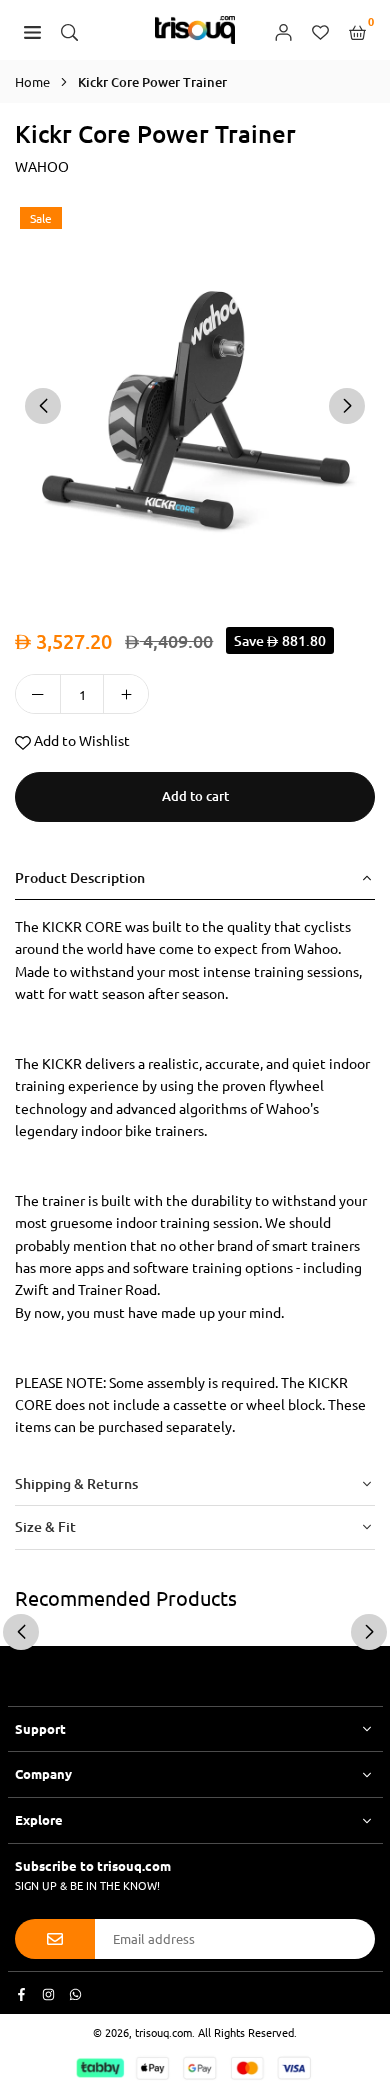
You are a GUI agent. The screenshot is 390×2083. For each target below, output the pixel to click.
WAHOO (42, 166)
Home (32, 81)
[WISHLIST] (320, 30)
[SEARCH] (69, 30)
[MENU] (32, 30)
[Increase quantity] (126, 694)
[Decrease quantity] (38, 694)
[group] (195, 404)
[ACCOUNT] (283, 30)
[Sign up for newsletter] (55, 1939)
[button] (347, 406)
